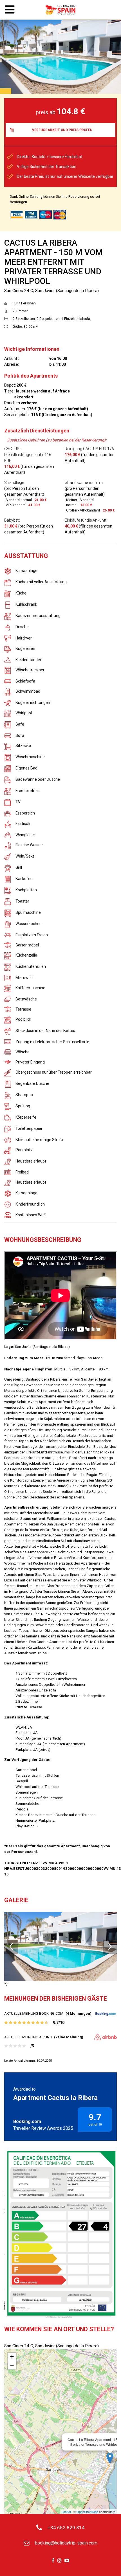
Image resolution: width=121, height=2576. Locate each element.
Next (110, 1947)
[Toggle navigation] (10, 10)
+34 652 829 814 (66, 2528)
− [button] (12, 2365)
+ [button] (12, 2357)
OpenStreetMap (87, 2512)
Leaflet (66, 2512)
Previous (11, 1947)
